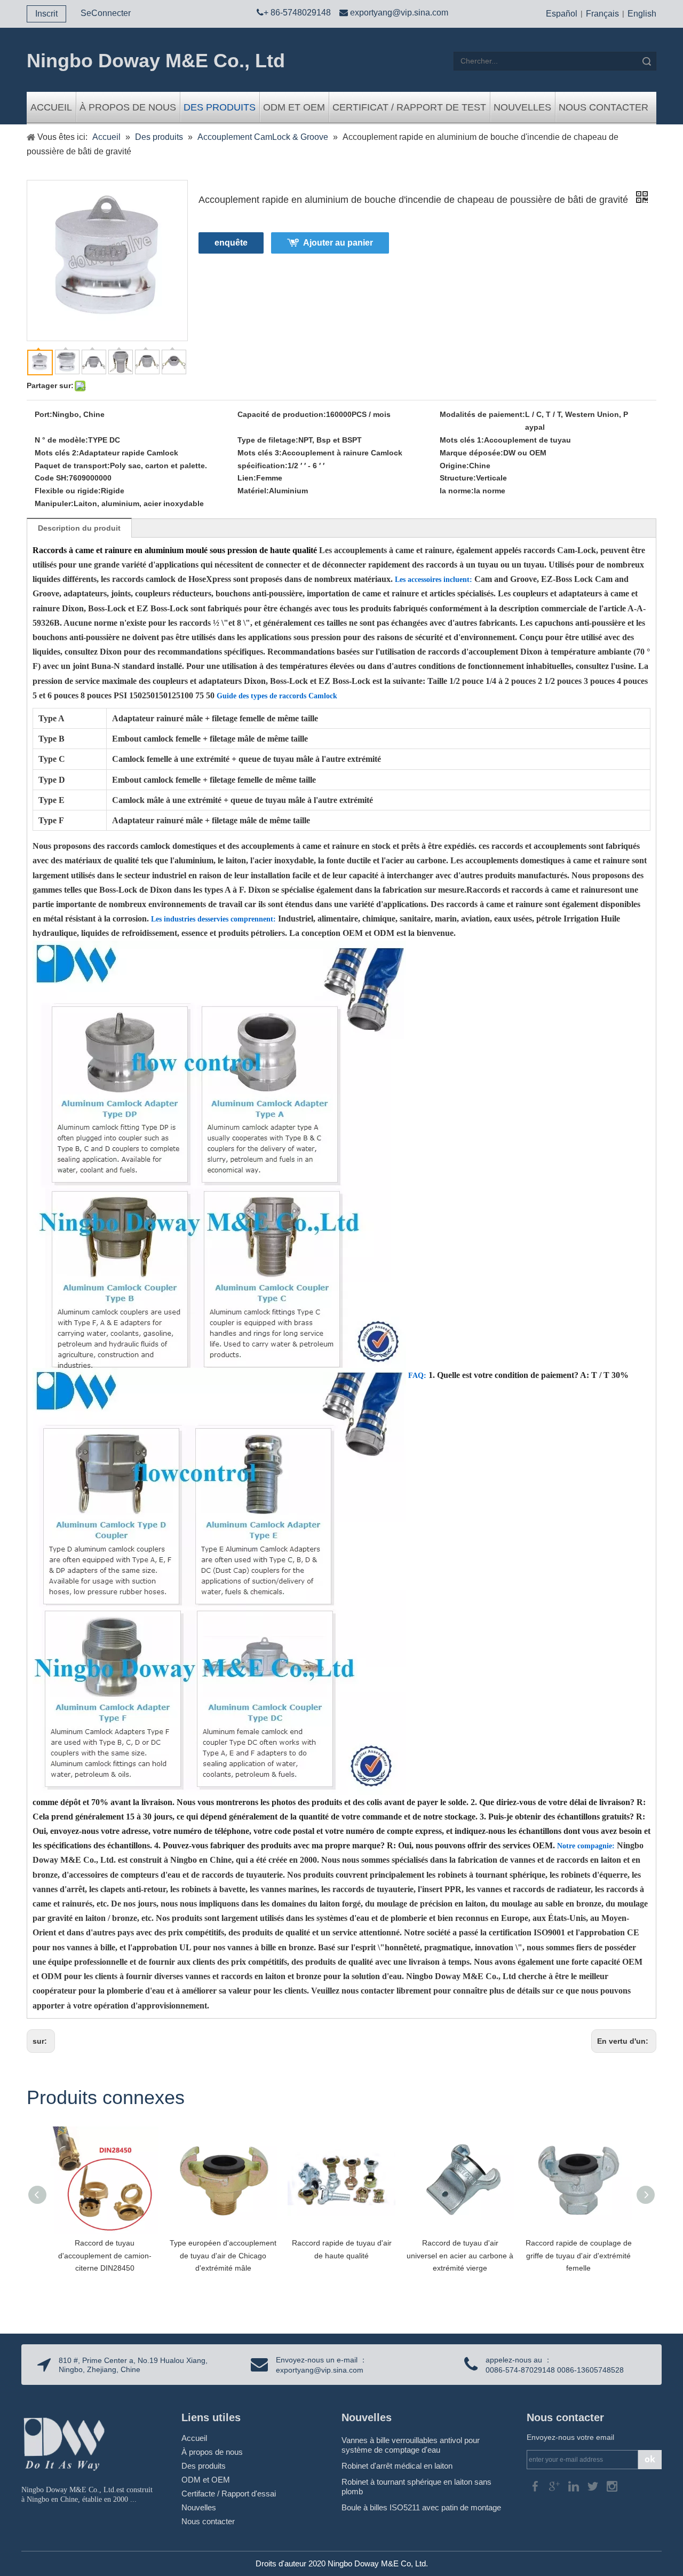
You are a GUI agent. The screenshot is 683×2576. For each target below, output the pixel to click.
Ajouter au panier (338, 243)
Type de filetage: (268, 440)
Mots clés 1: (462, 440)
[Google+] (555, 2486)
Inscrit (46, 14)
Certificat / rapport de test (409, 107)
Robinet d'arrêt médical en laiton (397, 2466)
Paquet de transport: (72, 466)
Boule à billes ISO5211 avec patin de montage (421, 2507)
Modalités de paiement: (482, 414)
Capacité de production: (282, 414)
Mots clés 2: (57, 453)
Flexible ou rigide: (68, 491)
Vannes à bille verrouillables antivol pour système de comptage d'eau (411, 2445)
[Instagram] (612, 2486)
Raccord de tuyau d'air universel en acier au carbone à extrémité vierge (460, 2256)
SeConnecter (106, 13)
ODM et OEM (294, 107)
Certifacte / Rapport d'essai (229, 2494)
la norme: (457, 491)
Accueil (51, 107)
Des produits (220, 107)
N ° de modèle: (61, 440)
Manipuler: (54, 503)
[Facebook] (536, 2486)
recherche (647, 61)
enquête (231, 243)
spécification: (263, 466)
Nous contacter (603, 107)
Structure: (458, 478)
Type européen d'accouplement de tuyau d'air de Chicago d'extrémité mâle (223, 2256)
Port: (43, 414)
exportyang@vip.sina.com (399, 13)
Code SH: (52, 478)
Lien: (247, 478)
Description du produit (79, 528)
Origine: (454, 466)
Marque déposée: (471, 453)
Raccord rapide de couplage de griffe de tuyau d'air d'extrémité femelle (579, 2256)
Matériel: (253, 491)
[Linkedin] (575, 2486)
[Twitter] (594, 2486)
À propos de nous (128, 107)
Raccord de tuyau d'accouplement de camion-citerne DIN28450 (105, 2256)
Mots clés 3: (260, 453)
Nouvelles (522, 107)
